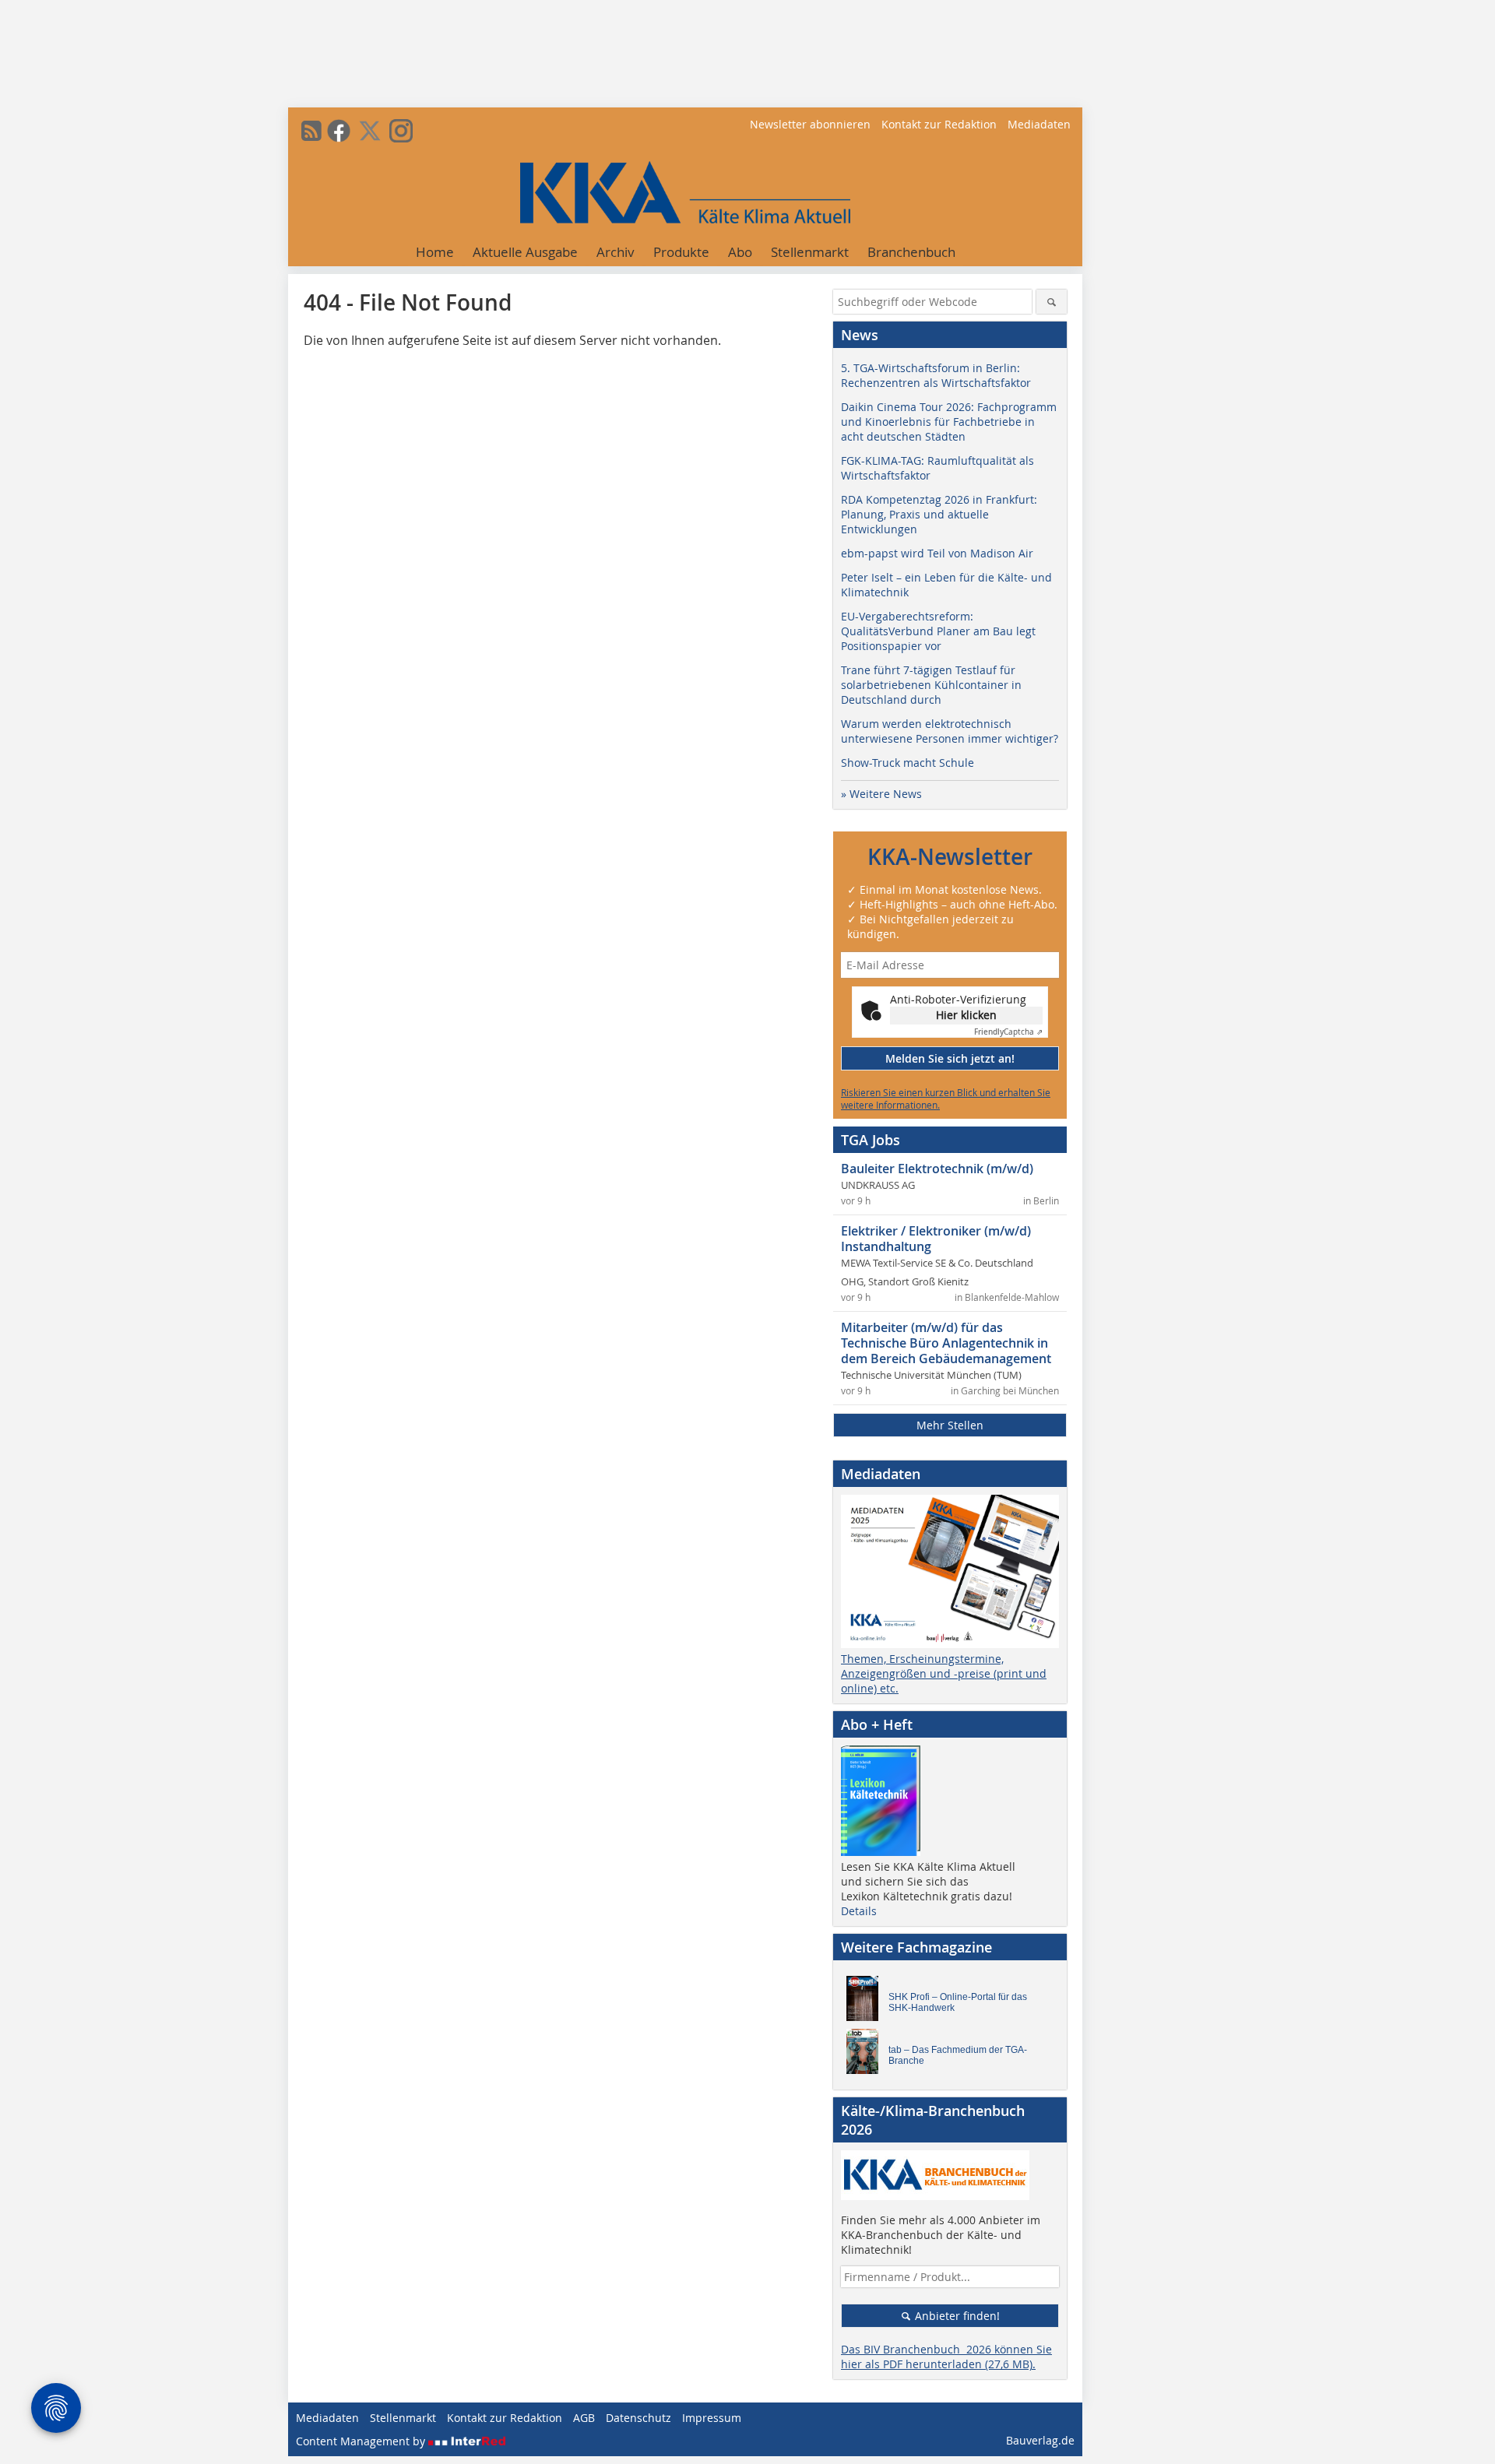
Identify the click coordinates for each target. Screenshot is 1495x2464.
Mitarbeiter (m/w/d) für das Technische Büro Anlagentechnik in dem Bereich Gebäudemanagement (946, 1343)
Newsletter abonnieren (810, 124)
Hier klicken (966, 1015)
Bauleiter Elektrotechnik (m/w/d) (937, 1169)
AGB (584, 2418)
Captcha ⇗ (1008, 1032)
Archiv (616, 252)
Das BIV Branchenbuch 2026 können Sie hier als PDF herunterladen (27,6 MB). (946, 2357)
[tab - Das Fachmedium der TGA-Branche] (867, 2055)
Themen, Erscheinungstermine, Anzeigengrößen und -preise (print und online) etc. (944, 1673)
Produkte (681, 252)
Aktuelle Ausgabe (525, 252)
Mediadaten (1039, 124)
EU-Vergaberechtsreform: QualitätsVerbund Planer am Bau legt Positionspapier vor (938, 631)
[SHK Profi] (867, 2002)
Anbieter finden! (956, 2316)
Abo (740, 252)
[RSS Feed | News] (311, 131)
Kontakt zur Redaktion (939, 124)
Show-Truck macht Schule (908, 763)
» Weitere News (881, 794)
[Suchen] (1052, 302)
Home (435, 252)
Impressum (712, 2418)
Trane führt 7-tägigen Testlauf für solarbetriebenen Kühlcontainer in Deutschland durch (931, 685)
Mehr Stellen (950, 1425)
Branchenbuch (911, 252)
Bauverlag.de (1040, 2440)
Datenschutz (638, 2418)
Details (859, 1911)
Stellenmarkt (810, 252)
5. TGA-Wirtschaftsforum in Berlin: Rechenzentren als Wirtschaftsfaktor (936, 375)
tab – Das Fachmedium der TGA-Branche (958, 2055)
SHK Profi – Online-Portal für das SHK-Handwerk (958, 2002)
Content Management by (362, 2441)
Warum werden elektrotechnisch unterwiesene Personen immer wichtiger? (950, 731)
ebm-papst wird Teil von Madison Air (937, 553)
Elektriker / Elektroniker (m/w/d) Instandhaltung (936, 1239)
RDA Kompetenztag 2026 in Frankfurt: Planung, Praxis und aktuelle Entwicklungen (939, 514)
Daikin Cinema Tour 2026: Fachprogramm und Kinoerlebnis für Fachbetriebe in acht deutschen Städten (949, 422)
